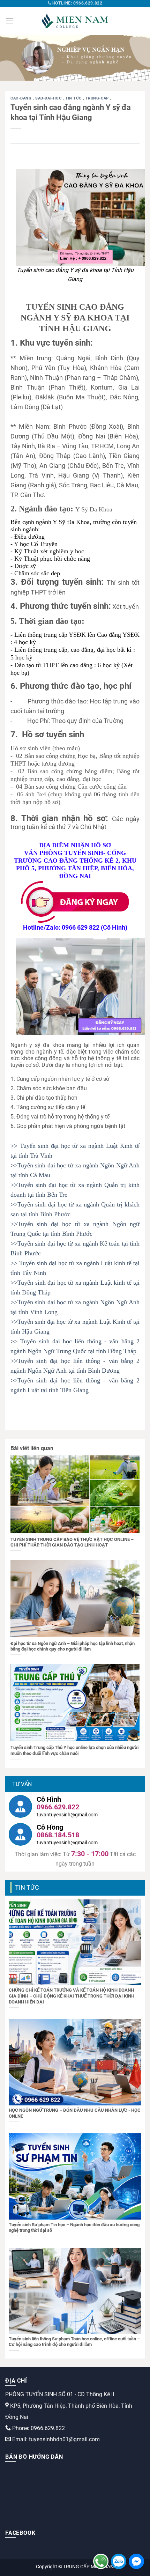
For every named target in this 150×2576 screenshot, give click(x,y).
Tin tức (74, 98)
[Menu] (9, 21)
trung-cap (98, 98)
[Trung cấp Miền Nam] (75, 21)
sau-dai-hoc (49, 98)
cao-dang (22, 98)
